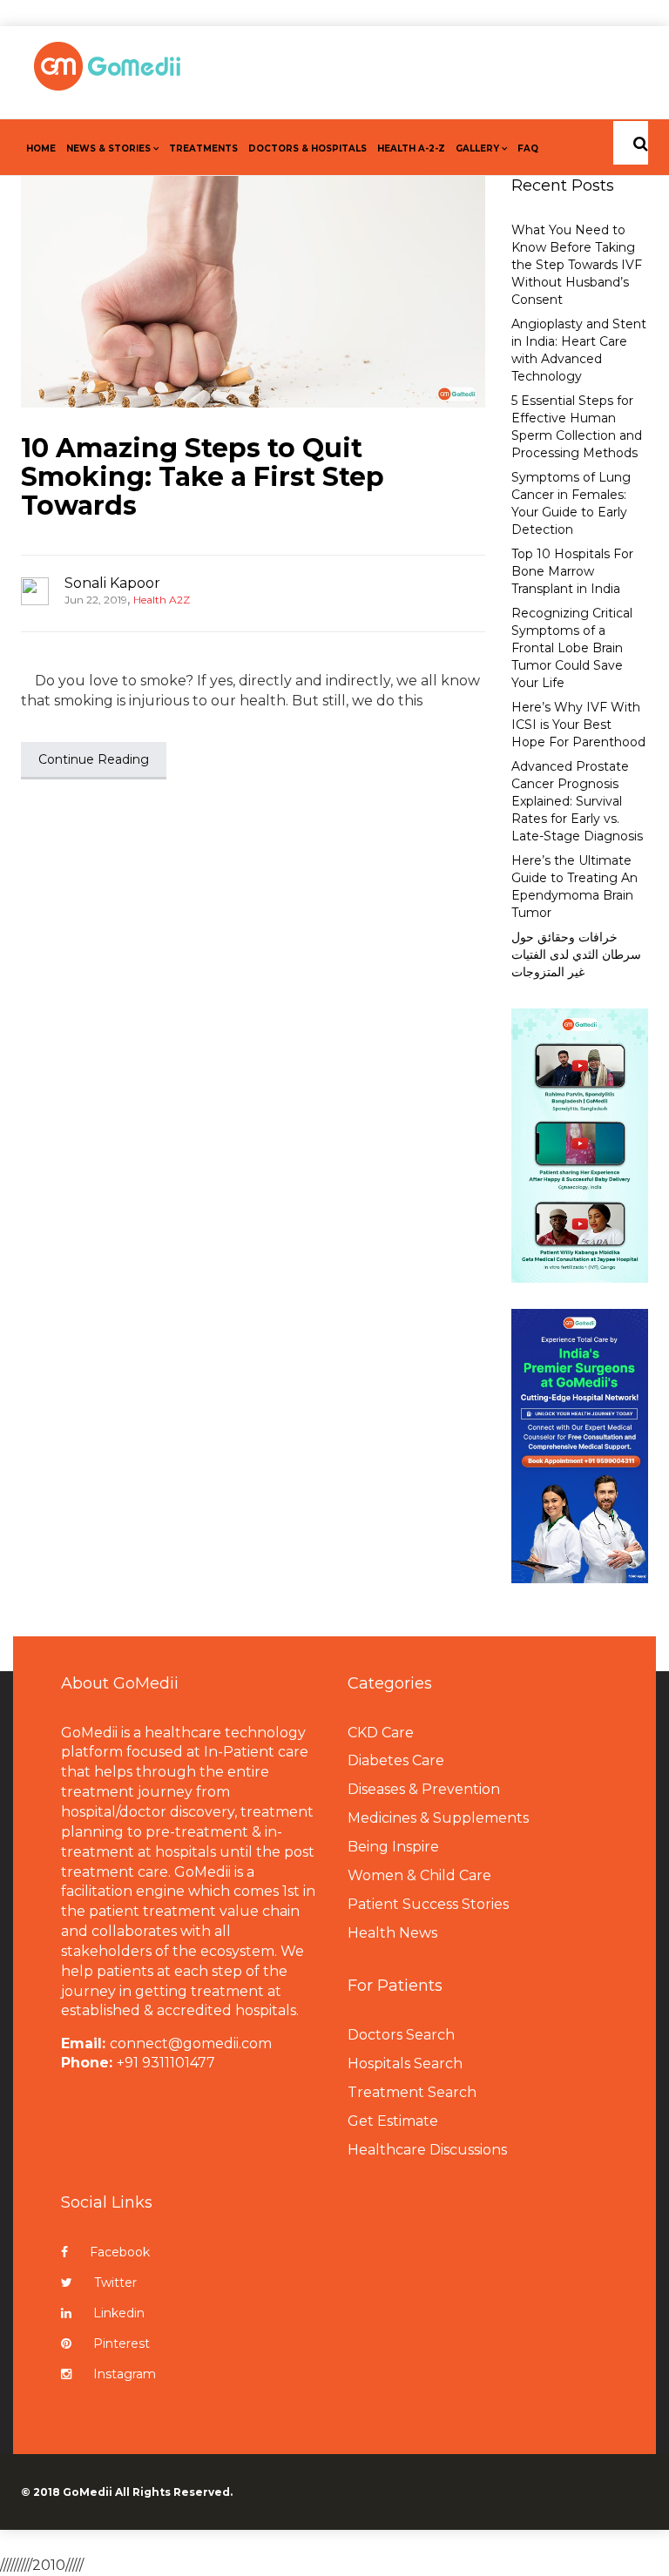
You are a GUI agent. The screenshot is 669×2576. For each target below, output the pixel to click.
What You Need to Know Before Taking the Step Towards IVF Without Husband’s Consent (577, 265)
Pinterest (122, 2343)
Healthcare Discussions (427, 2150)
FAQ (528, 148)
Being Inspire (393, 1847)
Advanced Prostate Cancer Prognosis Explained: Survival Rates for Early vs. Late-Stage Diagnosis (577, 801)
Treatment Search (412, 2092)
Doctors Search (401, 2035)
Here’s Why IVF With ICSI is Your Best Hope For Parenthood (578, 725)
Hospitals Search (405, 2063)
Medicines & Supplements (438, 1818)
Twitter (115, 2283)
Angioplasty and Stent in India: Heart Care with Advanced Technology (579, 350)
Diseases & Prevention (424, 1789)
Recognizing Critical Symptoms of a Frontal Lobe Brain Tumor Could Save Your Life (572, 648)
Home (41, 148)
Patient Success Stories (428, 1904)
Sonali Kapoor (112, 583)
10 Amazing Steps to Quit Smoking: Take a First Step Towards (203, 477)
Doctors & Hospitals (307, 148)
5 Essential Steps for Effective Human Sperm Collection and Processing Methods (577, 427)
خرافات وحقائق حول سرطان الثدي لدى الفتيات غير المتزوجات (576, 954)
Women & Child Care (419, 1875)
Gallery (477, 148)
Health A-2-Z (411, 148)
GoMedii (88, 2492)
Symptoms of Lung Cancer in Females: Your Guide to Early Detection (571, 503)
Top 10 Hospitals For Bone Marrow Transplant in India (572, 571)
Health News (392, 1933)
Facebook (120, 2252)
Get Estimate (393, 2121)
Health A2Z (162, 600)
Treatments (203, 148)
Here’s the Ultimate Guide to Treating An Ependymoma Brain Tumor (574, 887)
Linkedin (119, 2313)
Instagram (125, 2374)
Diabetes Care (396, 1760)
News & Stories (108, 148)
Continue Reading (94, 759)
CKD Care (381, 1733)
